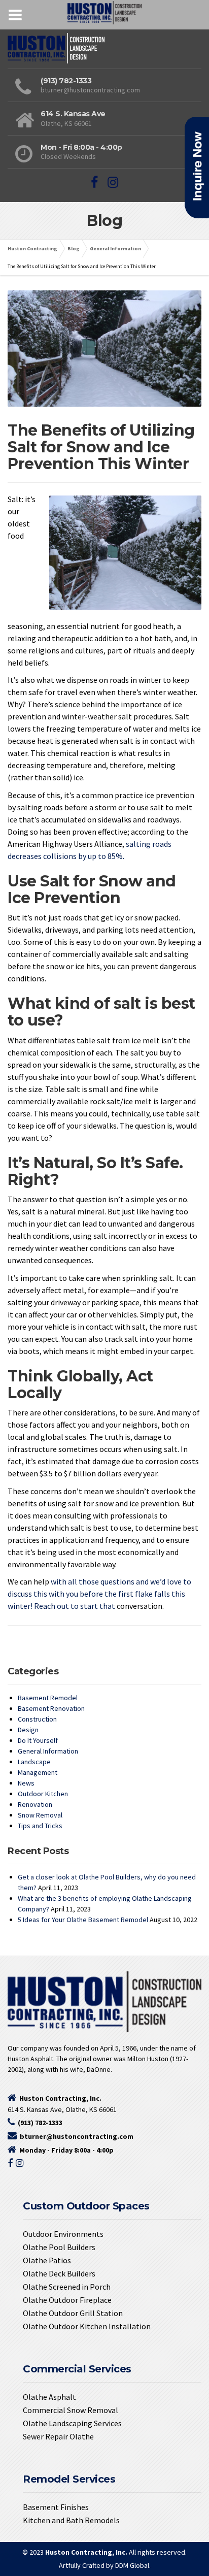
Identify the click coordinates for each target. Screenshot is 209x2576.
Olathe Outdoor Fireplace (67, 2300)
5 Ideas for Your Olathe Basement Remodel (83, 1920)
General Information (48, 1751)
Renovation (35, 1804)
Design (28, 1730)
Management (38, 1772)
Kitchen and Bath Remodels (71, 2520)
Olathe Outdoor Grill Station (73, 2313)
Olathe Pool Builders (59, 2247)
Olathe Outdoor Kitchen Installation (87, 2326)
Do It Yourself (38, 1740)
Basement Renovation (51, 1708)
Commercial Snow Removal (71, 2410)
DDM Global (132, 2565)
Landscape (34, 1762)
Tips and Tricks (40, 1826)
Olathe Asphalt (49, 2397)
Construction (37, 1719)
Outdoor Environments (63, 2234)
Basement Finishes (56, 2507)
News (26, 1783)
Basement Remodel (48, 1698)
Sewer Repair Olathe (58, 2436)
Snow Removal (40, 1815)
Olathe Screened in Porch (67, 2287)
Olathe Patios (47, 2260)
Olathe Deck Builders (59, 2273)
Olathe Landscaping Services (72, 2423)
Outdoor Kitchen (43, 1794)
